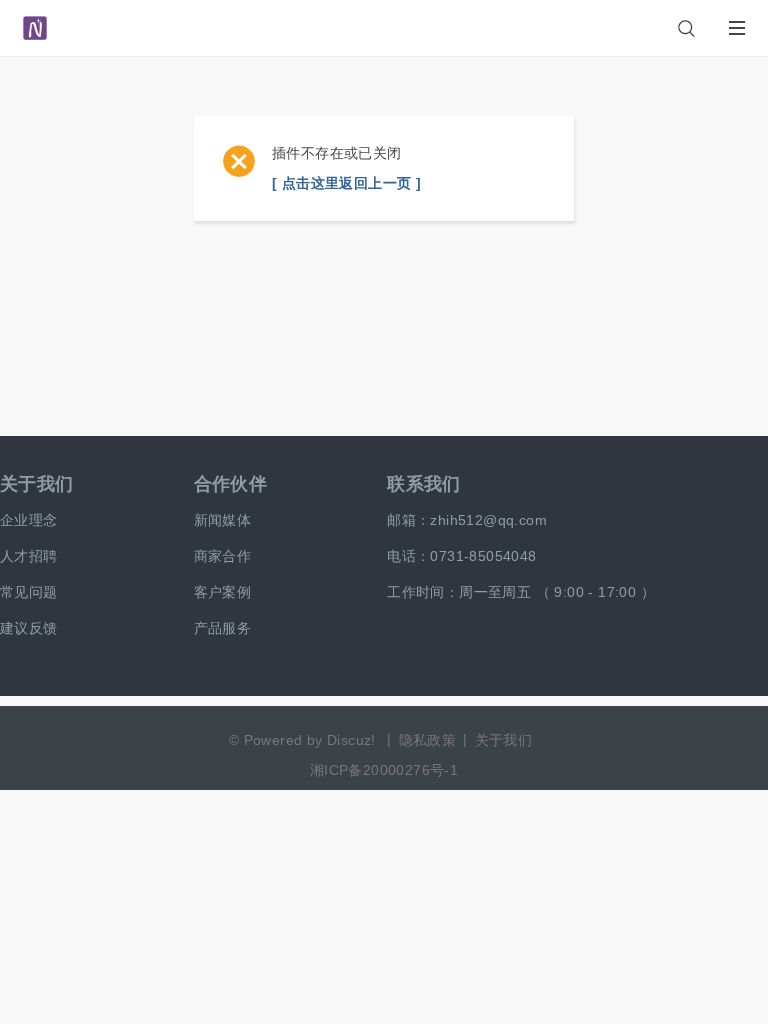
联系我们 (424, 484)
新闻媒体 (223, 520)
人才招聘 (29, 556)
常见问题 (29, 592)
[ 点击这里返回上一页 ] (346, 183)
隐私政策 (428, 740)
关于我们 (37, 484)
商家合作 (223, 556)
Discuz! (351, 740)
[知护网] (35, 19)
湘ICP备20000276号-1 (384, 770)
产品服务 (223, 628)
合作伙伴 (231, 484)
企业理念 (29, 520)
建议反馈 (29, 628)
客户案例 (223, 592)
